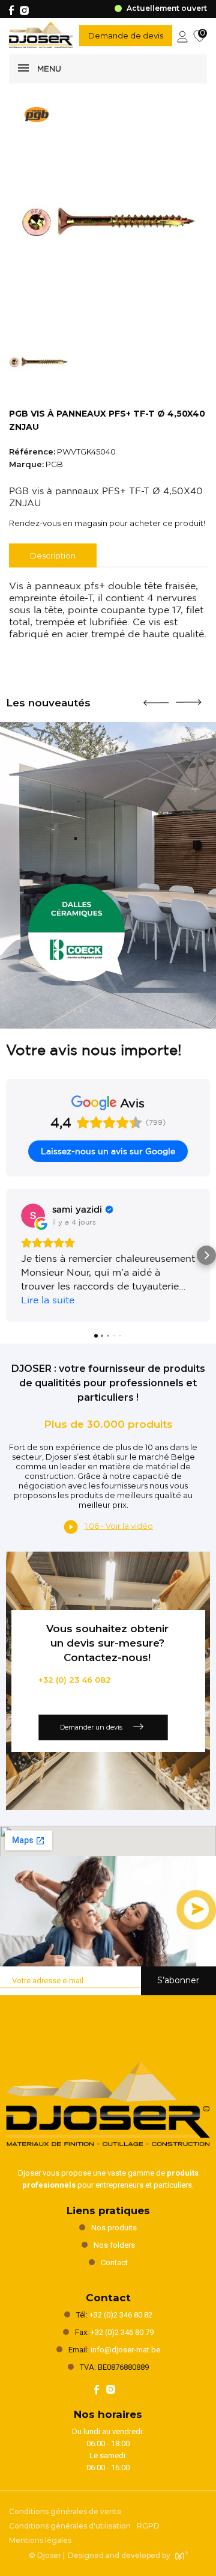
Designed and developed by (119, 2555)
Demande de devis (126, 35)
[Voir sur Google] (33, 1216)
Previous (156, 698)
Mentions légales (40, 2540)
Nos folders (114, 2245)
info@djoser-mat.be (125, 2350)
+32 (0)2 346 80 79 (122, 2332)
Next (188, 697)
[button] (10, 1255)
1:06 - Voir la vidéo (119, 1526)
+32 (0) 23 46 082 (75, 1680)
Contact (114, 2262)
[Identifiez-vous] (182, 35)
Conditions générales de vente (65, 2511)
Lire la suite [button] (48, 1300)
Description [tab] (53, 555)
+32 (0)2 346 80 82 (121, 2315)
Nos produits (114, 2228)
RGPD (148, 2526)
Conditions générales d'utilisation (70, 2526)
